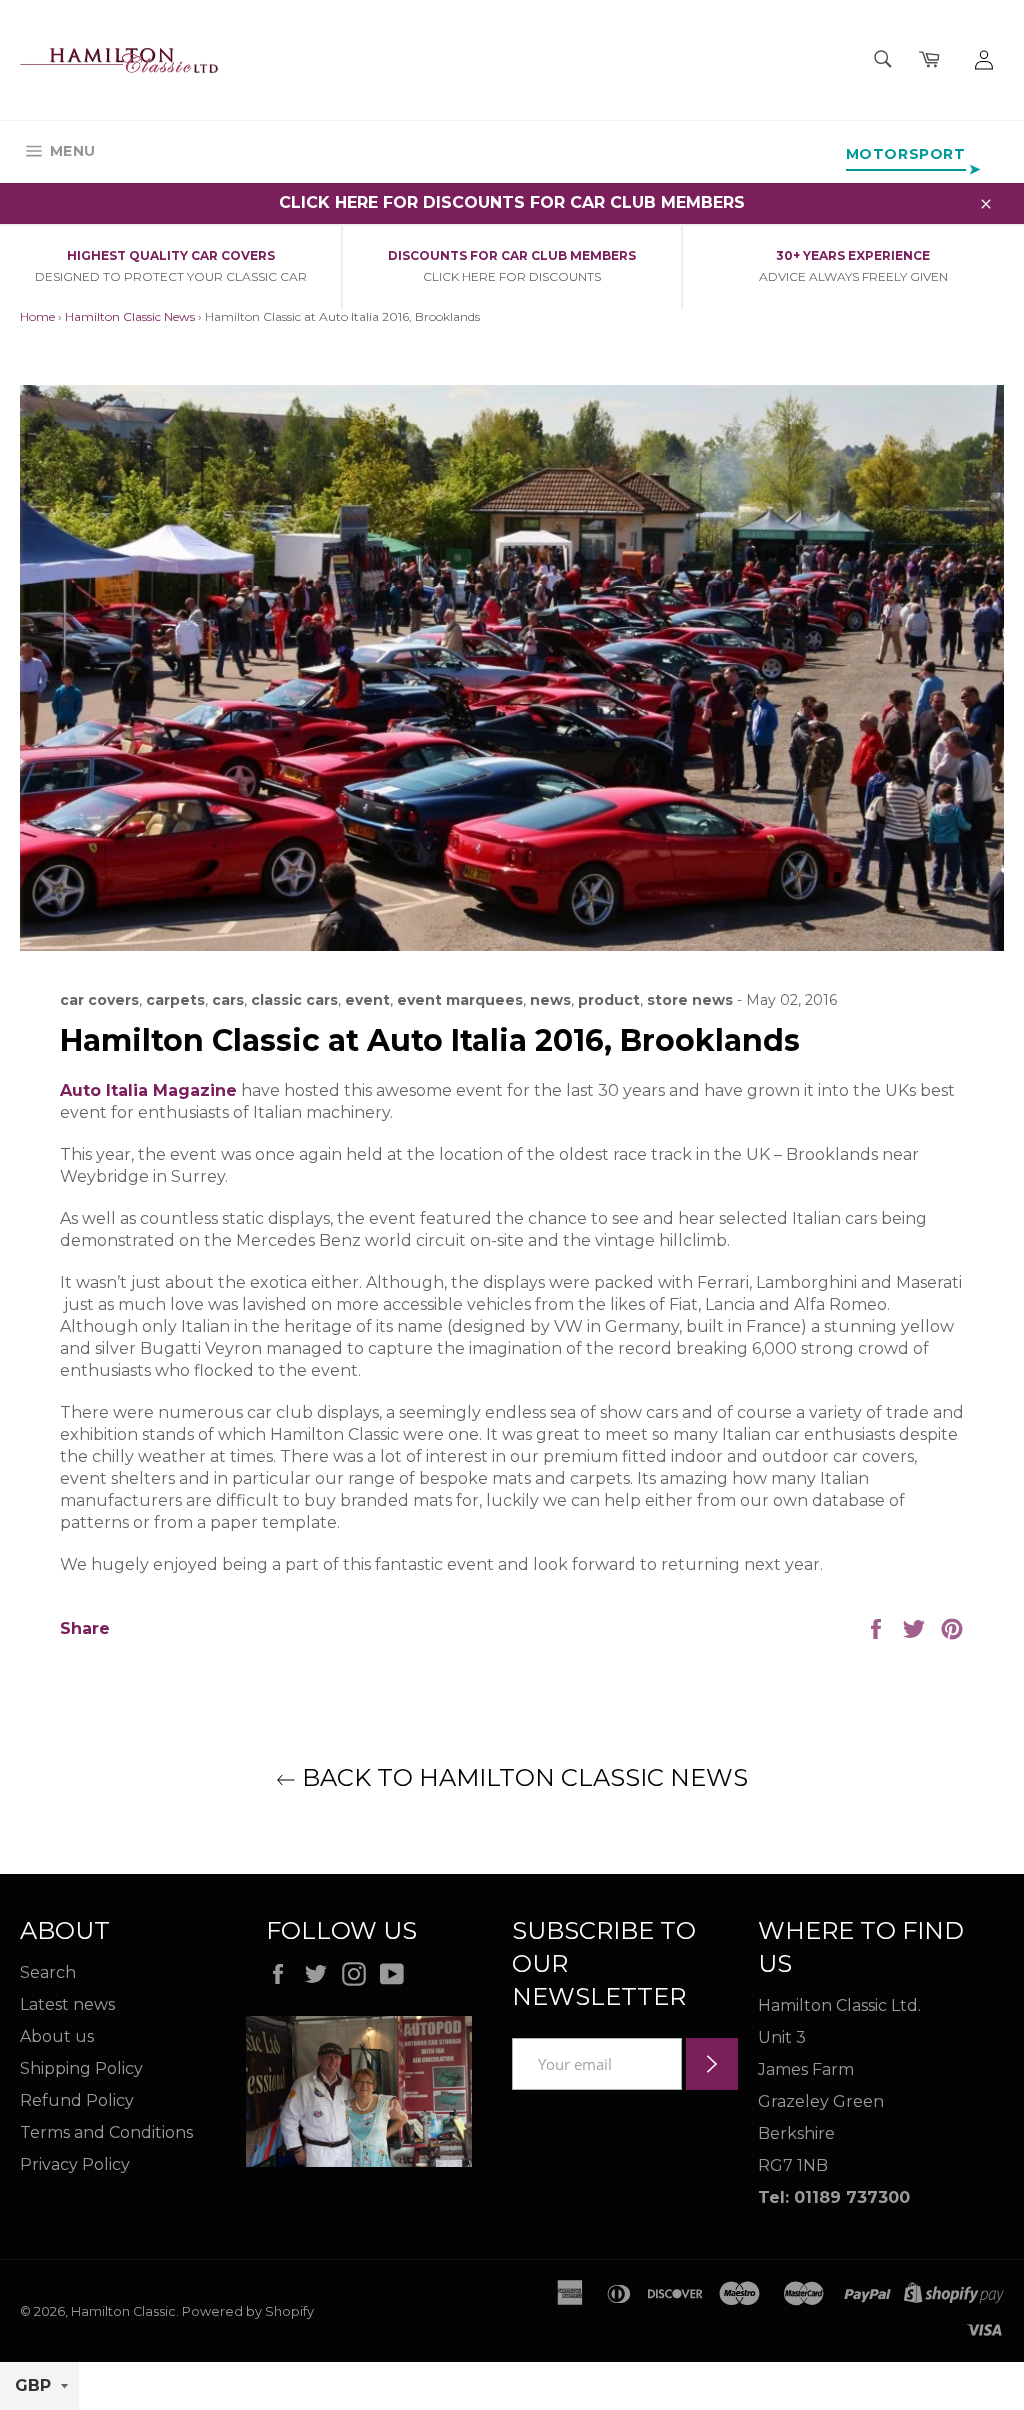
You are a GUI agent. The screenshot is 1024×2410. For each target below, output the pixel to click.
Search (48, 1972)
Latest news (67, 2004)
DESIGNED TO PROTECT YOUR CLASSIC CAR (171, 276)
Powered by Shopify (248, 2311)
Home (37, 316)
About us (57, 2036)
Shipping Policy (81, 2068)
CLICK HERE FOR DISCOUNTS (512, 276)
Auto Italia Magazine (148, 1090)
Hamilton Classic (123, 2311)
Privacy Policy (75, 2164)
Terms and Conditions (106, 2132)
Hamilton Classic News (130, 316)
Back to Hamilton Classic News (522, 1777)
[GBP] (39, 2386)
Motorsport (906, 154)
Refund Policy (77, 2100)
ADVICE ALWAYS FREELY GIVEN (853, 276)
